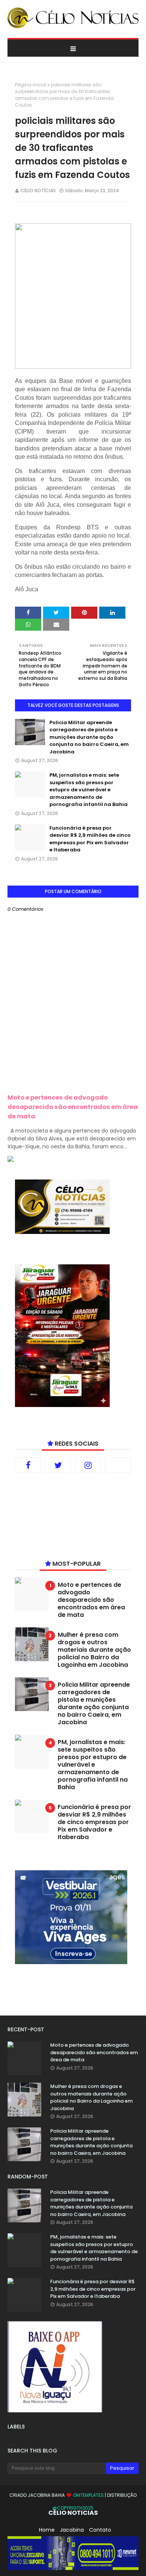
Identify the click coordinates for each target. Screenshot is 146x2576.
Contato (100, 2530)
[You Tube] (118, 1465)
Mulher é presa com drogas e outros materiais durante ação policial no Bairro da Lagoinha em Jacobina (94, 1650)
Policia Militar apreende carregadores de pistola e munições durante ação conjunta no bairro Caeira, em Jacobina (89, 737)
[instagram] (88, 1465)
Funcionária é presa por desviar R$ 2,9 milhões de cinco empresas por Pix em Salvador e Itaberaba (90, 839)
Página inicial (31, 85)
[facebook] (28, 1465)
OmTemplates (88, 2495)
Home (47, 2530)
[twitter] (58, 1465)
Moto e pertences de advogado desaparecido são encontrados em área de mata (73, 1107)
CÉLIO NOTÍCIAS (38, 191)
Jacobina (72, 2530)
